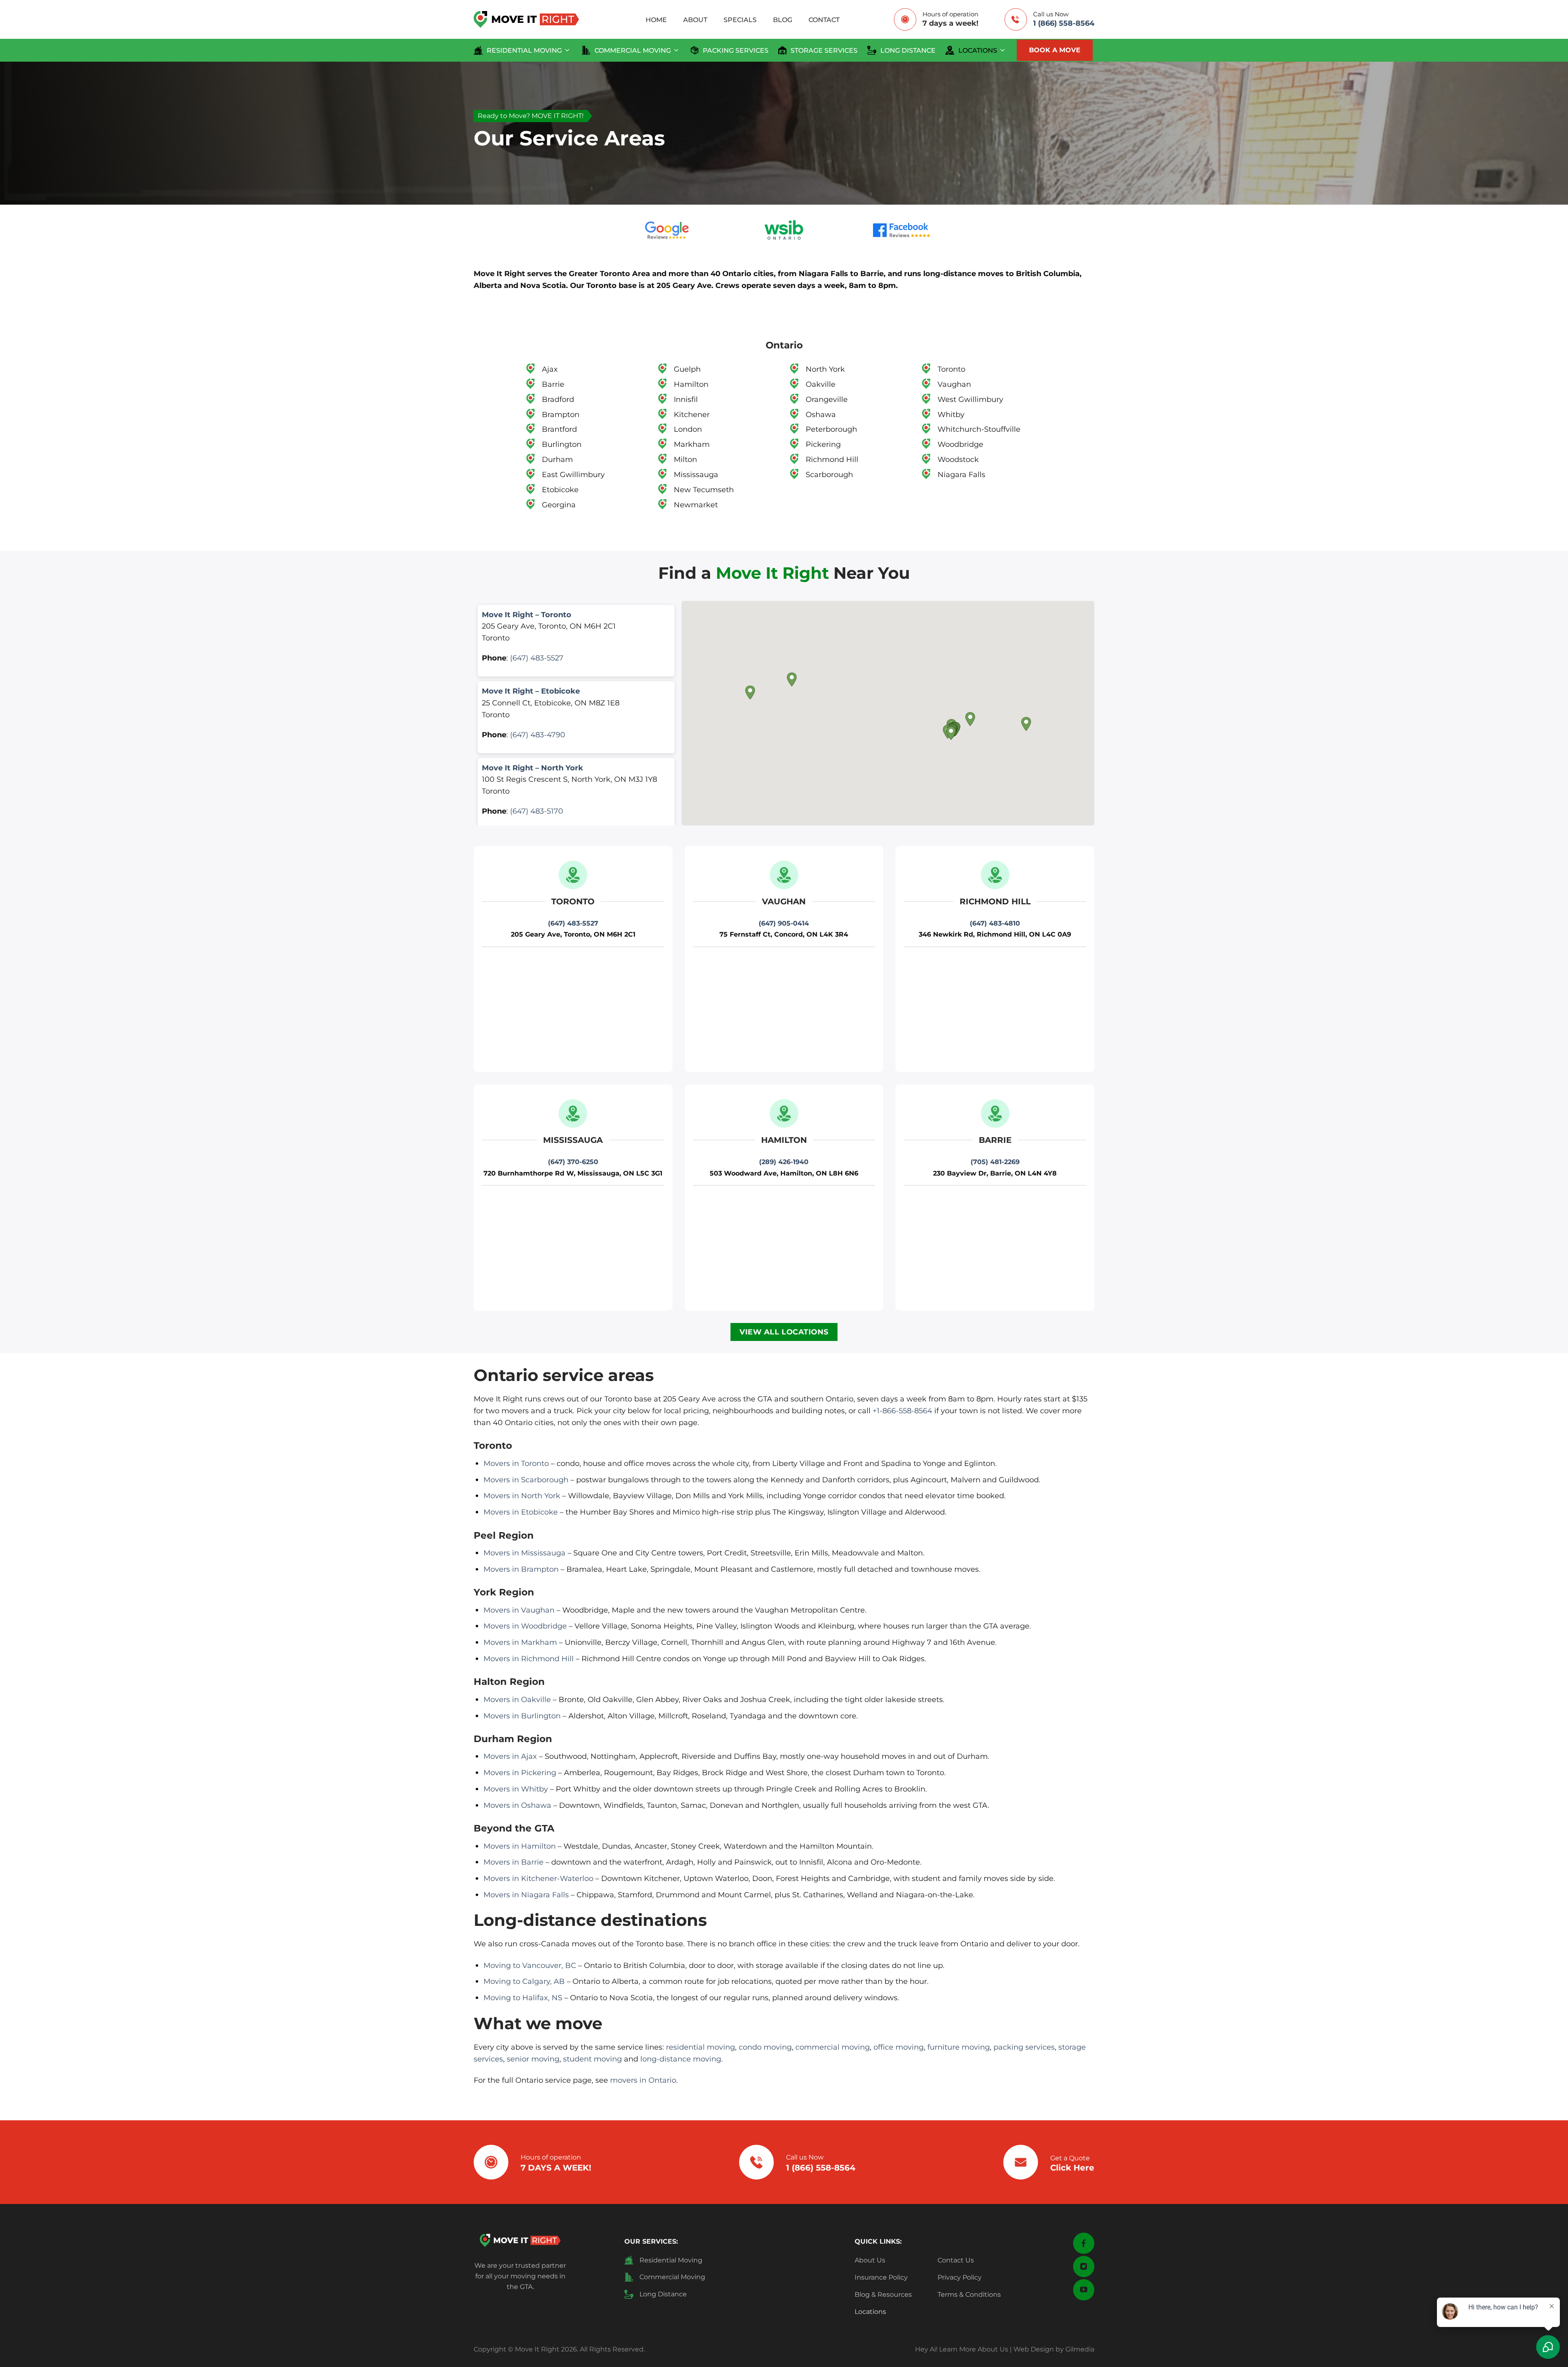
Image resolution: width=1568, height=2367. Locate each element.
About (695, 20)
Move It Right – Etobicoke (531, 691)
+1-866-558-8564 (902, 1411)
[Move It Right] (526, 19)
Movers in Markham (520, 1642)
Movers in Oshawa (517, 1805)
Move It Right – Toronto (527, 615)
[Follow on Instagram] (1084, 2267)
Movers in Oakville (517, 1699)
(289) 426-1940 (784, 1162)
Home (656, 20)
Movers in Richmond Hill (529, 1659)
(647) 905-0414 (784, 923)
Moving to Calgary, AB (524, 1981)
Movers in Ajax (510, 1756)
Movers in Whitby (516, 1789)
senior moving (533, 2059)
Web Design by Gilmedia (1054, 2349)
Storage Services (824, 50)
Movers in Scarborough (526, 1480)
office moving (899, 2047)
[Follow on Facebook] (1084, 2243)
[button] (951, 733)
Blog (783, 20)
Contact (824, 20)
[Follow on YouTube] (1084, 2290)
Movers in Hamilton (520, 1846)
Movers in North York (522, 1496)
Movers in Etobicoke (521, 1512)
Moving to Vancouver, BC (530, 1965)
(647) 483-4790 (538, 735)
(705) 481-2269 (995, 1162)
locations (978, 50)
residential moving (524, 50)
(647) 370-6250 (573, 1162)
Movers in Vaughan (519, 1610)
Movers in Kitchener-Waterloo (538, 1878)
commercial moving (633, 50)
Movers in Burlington (522, 1716)
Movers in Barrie (513, 1862)
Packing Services (736, 50)
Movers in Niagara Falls (526, 1895)
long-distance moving (681, 2059)
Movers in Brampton (521, 1569)
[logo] (520, 2240)
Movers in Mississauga (525, 1553)
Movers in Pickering (520, 1772)
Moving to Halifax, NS (523, 1998)
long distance (908, 50)
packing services (1024, 2047)
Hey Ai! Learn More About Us (962, 2349)
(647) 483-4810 (995, 923)
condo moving (765, 2047)
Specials (740, 20)
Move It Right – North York (532, 768)
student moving (592, 2059)
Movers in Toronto (516, 1463)
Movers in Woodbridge (525, 1626)
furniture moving (959, 2047)
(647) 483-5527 (537, 658)
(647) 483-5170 (537, 811)
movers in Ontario (643, 2080)
